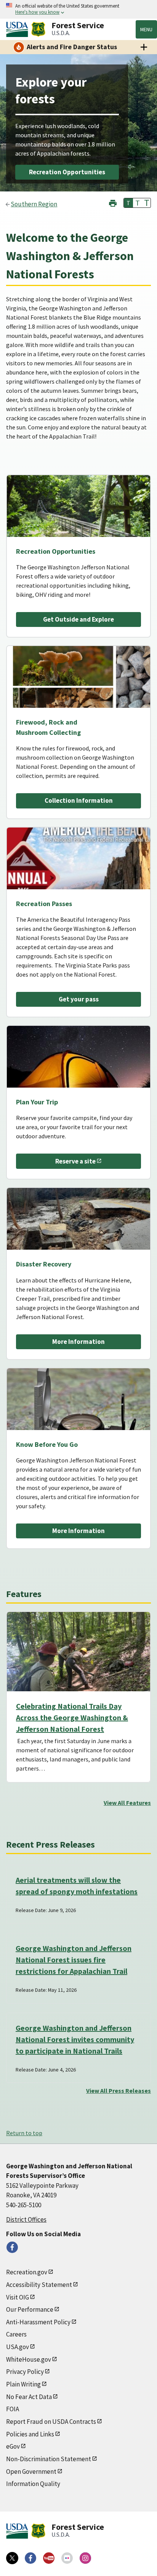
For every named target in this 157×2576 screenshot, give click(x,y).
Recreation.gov (27, 2272)
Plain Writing (23, 2384)
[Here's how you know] (78, 9)
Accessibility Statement (39, 2285)
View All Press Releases (119, 2091)
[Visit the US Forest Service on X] (12, 2558)
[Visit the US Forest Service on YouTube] (49, 2558)
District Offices (26, 2219)
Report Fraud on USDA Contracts (51, 2422)
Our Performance (30, 2309)
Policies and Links (30, 2434)
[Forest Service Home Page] (38, 29)
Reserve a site (75, 1161)
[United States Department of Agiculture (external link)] (19, 29)
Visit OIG (18, 2297)
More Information (78, 1342)
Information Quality (33, 2484)
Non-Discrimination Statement (49, 2459)
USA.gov (18, 2347)
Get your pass (79, 999)
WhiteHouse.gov (29, 2359)
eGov (13, 2446)
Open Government (31, 2472)
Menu (146, 29)
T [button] (128, 203)
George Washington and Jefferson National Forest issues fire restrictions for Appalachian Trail (74, 1960)
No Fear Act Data (29, 2397)
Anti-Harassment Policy (38, 2322)
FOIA (13, 2409)
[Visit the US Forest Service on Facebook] (30, 2558)
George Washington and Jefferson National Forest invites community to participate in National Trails (75, 2039)
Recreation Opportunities (67, 172)
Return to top (24, 2133)
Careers (16, 2334)
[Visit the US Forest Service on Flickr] (67, 2558)
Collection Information (79, 800)
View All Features (127, 1803)
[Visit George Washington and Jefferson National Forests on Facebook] (12, 2247)
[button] (113, 202)
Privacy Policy (25, 2372)
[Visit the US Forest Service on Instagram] (85, 2558)
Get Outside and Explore (78, 619)
